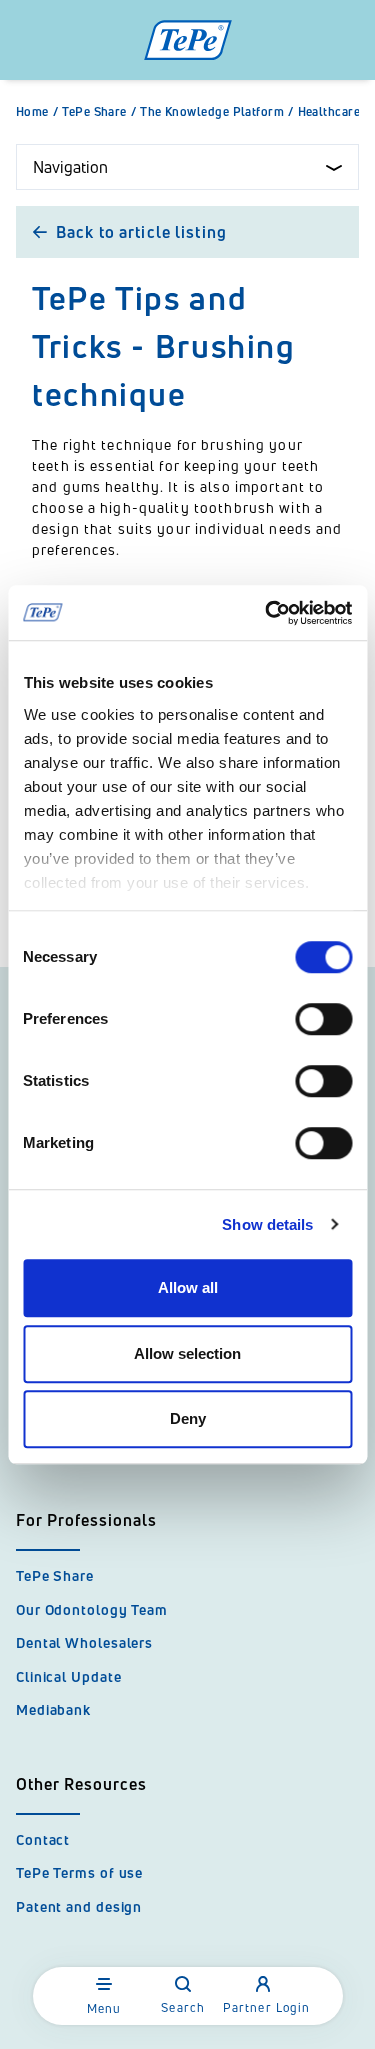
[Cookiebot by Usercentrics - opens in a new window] (267, 613)
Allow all (188, 1287)
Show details (267, 1224)
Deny (188, 1418)
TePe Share (99, 112)
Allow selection (187, 1353)
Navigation (70, 167)
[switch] (323, 1019)
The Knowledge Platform (216, 112)
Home (37, 112)
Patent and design (79, 1906)
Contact (43, 1839)
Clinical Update (69, 1676)
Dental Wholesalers (84, 1642)
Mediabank (53, 1709)
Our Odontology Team (92, 1609)
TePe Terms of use (79, 1872)
